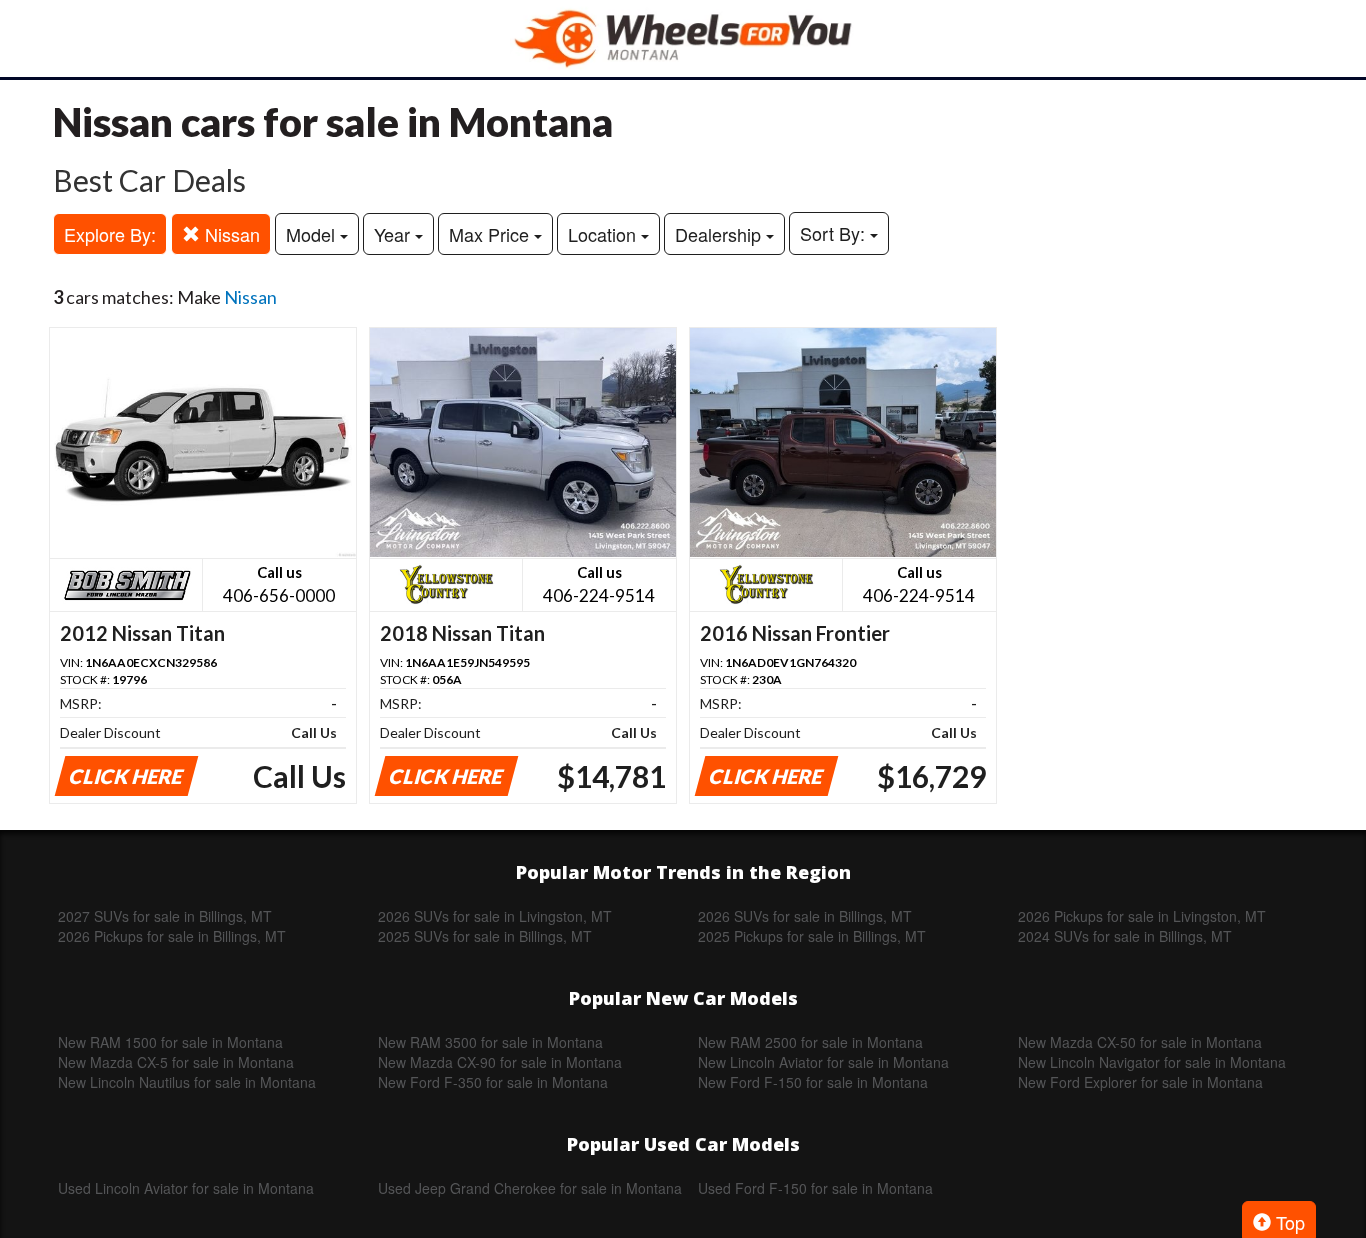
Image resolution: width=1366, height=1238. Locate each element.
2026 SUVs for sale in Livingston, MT (495, 916)
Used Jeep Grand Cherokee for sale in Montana (530, 1188)
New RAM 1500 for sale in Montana (170, 1042)
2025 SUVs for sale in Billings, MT (485, 936)
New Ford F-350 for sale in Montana (493, 1082)
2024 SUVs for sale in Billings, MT (1125, 936)
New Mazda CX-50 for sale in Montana (1140, 1042)
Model (313, 234)
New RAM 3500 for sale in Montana (490, 1042)
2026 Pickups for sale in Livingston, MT (1142, 916)
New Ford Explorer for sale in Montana (1140, 1082)
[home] (683, 38)
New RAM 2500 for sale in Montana (810, 1042)
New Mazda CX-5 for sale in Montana (176, 1062)
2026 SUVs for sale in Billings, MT (805, 916)
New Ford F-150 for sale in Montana (813, 1082)
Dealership (720, 234)
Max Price (491, 234)
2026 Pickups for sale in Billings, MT (172, 936)
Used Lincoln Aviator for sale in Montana (186, 1188)
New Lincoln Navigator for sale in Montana (1152, 1062)
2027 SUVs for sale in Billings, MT (165, 916)
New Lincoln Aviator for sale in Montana (823, 1062)
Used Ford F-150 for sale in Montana (815, 1188)
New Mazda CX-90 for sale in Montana (500, 1062)
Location (604, 234)
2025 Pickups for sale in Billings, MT (812, 936)
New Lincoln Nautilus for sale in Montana (187, 1082)
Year (394, 234)
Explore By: (110, 234)
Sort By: (835, 233)
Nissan (230, 234)
